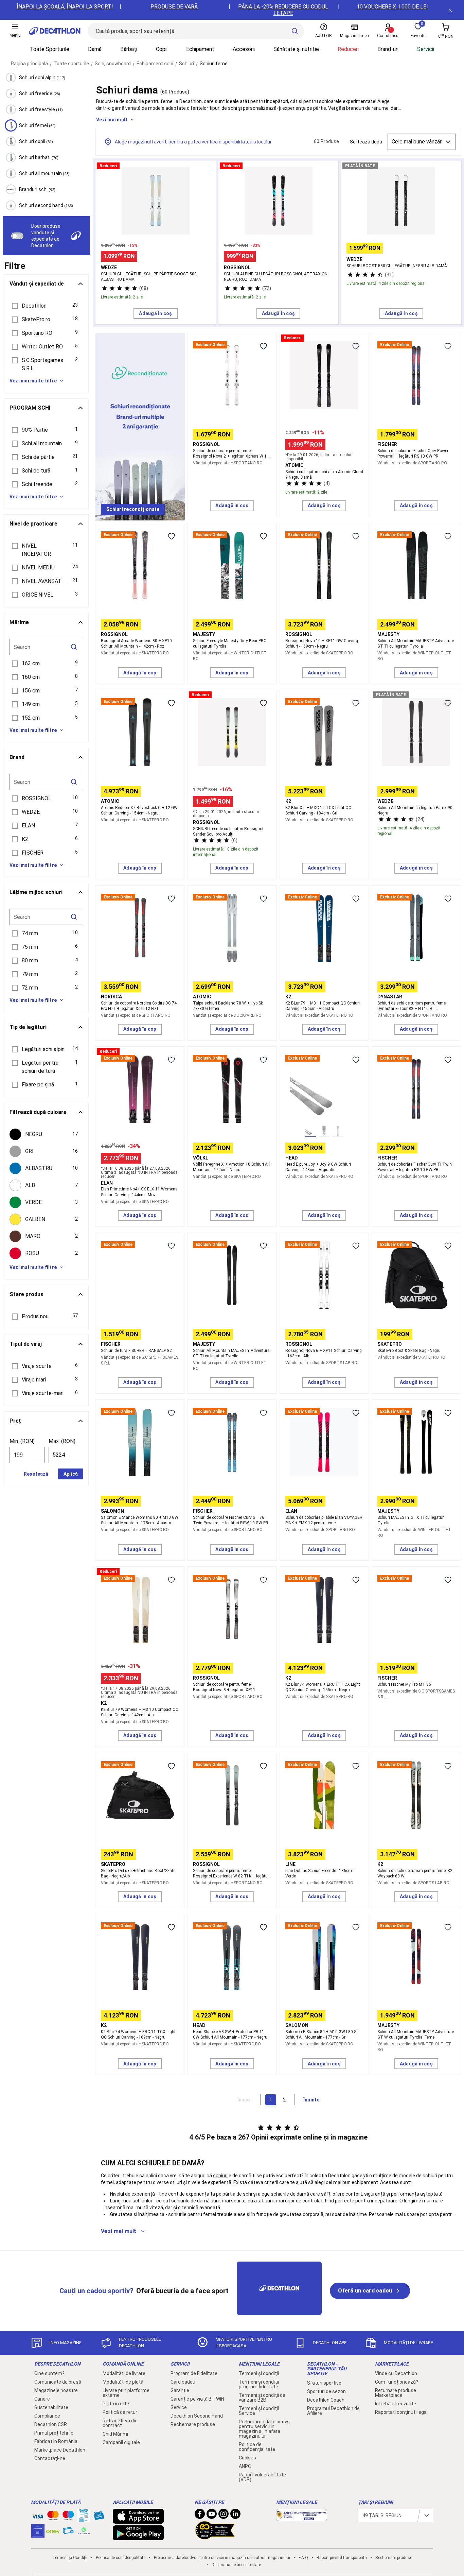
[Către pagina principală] (55, 31)
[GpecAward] (215, 2537)
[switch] (17, 236)
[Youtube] (212, 2515)
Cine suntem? (49, 2373)
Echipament (200, 49)
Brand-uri (388, 49)
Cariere (42, 2399)
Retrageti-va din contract (120, 2423)
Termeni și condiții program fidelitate (259, 2384)
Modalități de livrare (124, 2373)
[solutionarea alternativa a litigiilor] (302, 2518)
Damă (95, 49)
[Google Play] (138, 2537)
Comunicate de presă (58, 2382)
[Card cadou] (99, 2517)
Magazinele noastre (56, 2390)
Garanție (180, 2390)
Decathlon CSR (51, 2424)
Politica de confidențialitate (257, 2447)
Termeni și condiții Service (259, 2411)
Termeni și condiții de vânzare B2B (262, 2398)
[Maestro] (68, 2517)
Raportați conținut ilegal (401, 2412)
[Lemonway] (84, 2531)
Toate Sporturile (50, 49)
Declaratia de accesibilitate (236, 2565)
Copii (162, 49)
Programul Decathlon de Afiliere (333, 2411)
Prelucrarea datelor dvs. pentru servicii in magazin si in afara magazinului (265, 2429)
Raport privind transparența (342, 2558)
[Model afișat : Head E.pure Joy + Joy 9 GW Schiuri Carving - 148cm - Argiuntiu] (310, 1131)
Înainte (311, 2100)
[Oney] (53, 2531)
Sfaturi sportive (324, 2383)
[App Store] (138, 2520)
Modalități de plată (123, 2382)
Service (179, 2407)
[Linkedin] (235, 2515)
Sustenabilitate (51, 2407)
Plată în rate (116, 2404)
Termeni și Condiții (70, 2558)
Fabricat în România (56, 2441)
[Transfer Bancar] (84, 2519)
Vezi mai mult (112, 120)
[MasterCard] (53, 2517)
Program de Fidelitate (194, 2373)
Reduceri (348, 49)
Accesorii (244, 49)
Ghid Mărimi (115, 2434)
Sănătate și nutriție (296, 49)
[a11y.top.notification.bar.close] (450, 10)
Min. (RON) (22, 1441)
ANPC (245, 2466)
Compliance (47, 2416)
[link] (133, 510)
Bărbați (129, 49)
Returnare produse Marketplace (396, 2393)
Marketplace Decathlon (60, 2450)
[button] (46, 306)
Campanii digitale (121, 2442)
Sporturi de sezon (326, 2391)
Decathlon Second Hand (197, 2416)
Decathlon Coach (326, 2400)
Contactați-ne (50, 2458)
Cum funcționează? (397, 2382)
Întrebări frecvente (396, 2404)
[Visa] (38, 2515)
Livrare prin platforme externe (126, 2393)
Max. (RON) (62, 1441)
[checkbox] (46, 1134)
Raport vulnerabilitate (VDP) (262, 2477)
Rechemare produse (193, 2424)
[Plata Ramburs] (68, 2532)
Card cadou (183, 2382)
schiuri (220, 2176)
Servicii (426, 49)
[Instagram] (224, 2515)
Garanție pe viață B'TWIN (197, 2399)
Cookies (247, 2458)
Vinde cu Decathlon (396, 2373)
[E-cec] (38, 2534)
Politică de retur (120, 2412)
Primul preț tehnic (54, 2433)
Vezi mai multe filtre (33, 381)
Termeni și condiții (259, 2373)
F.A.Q (303, 2558)
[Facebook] (200, 2515)
